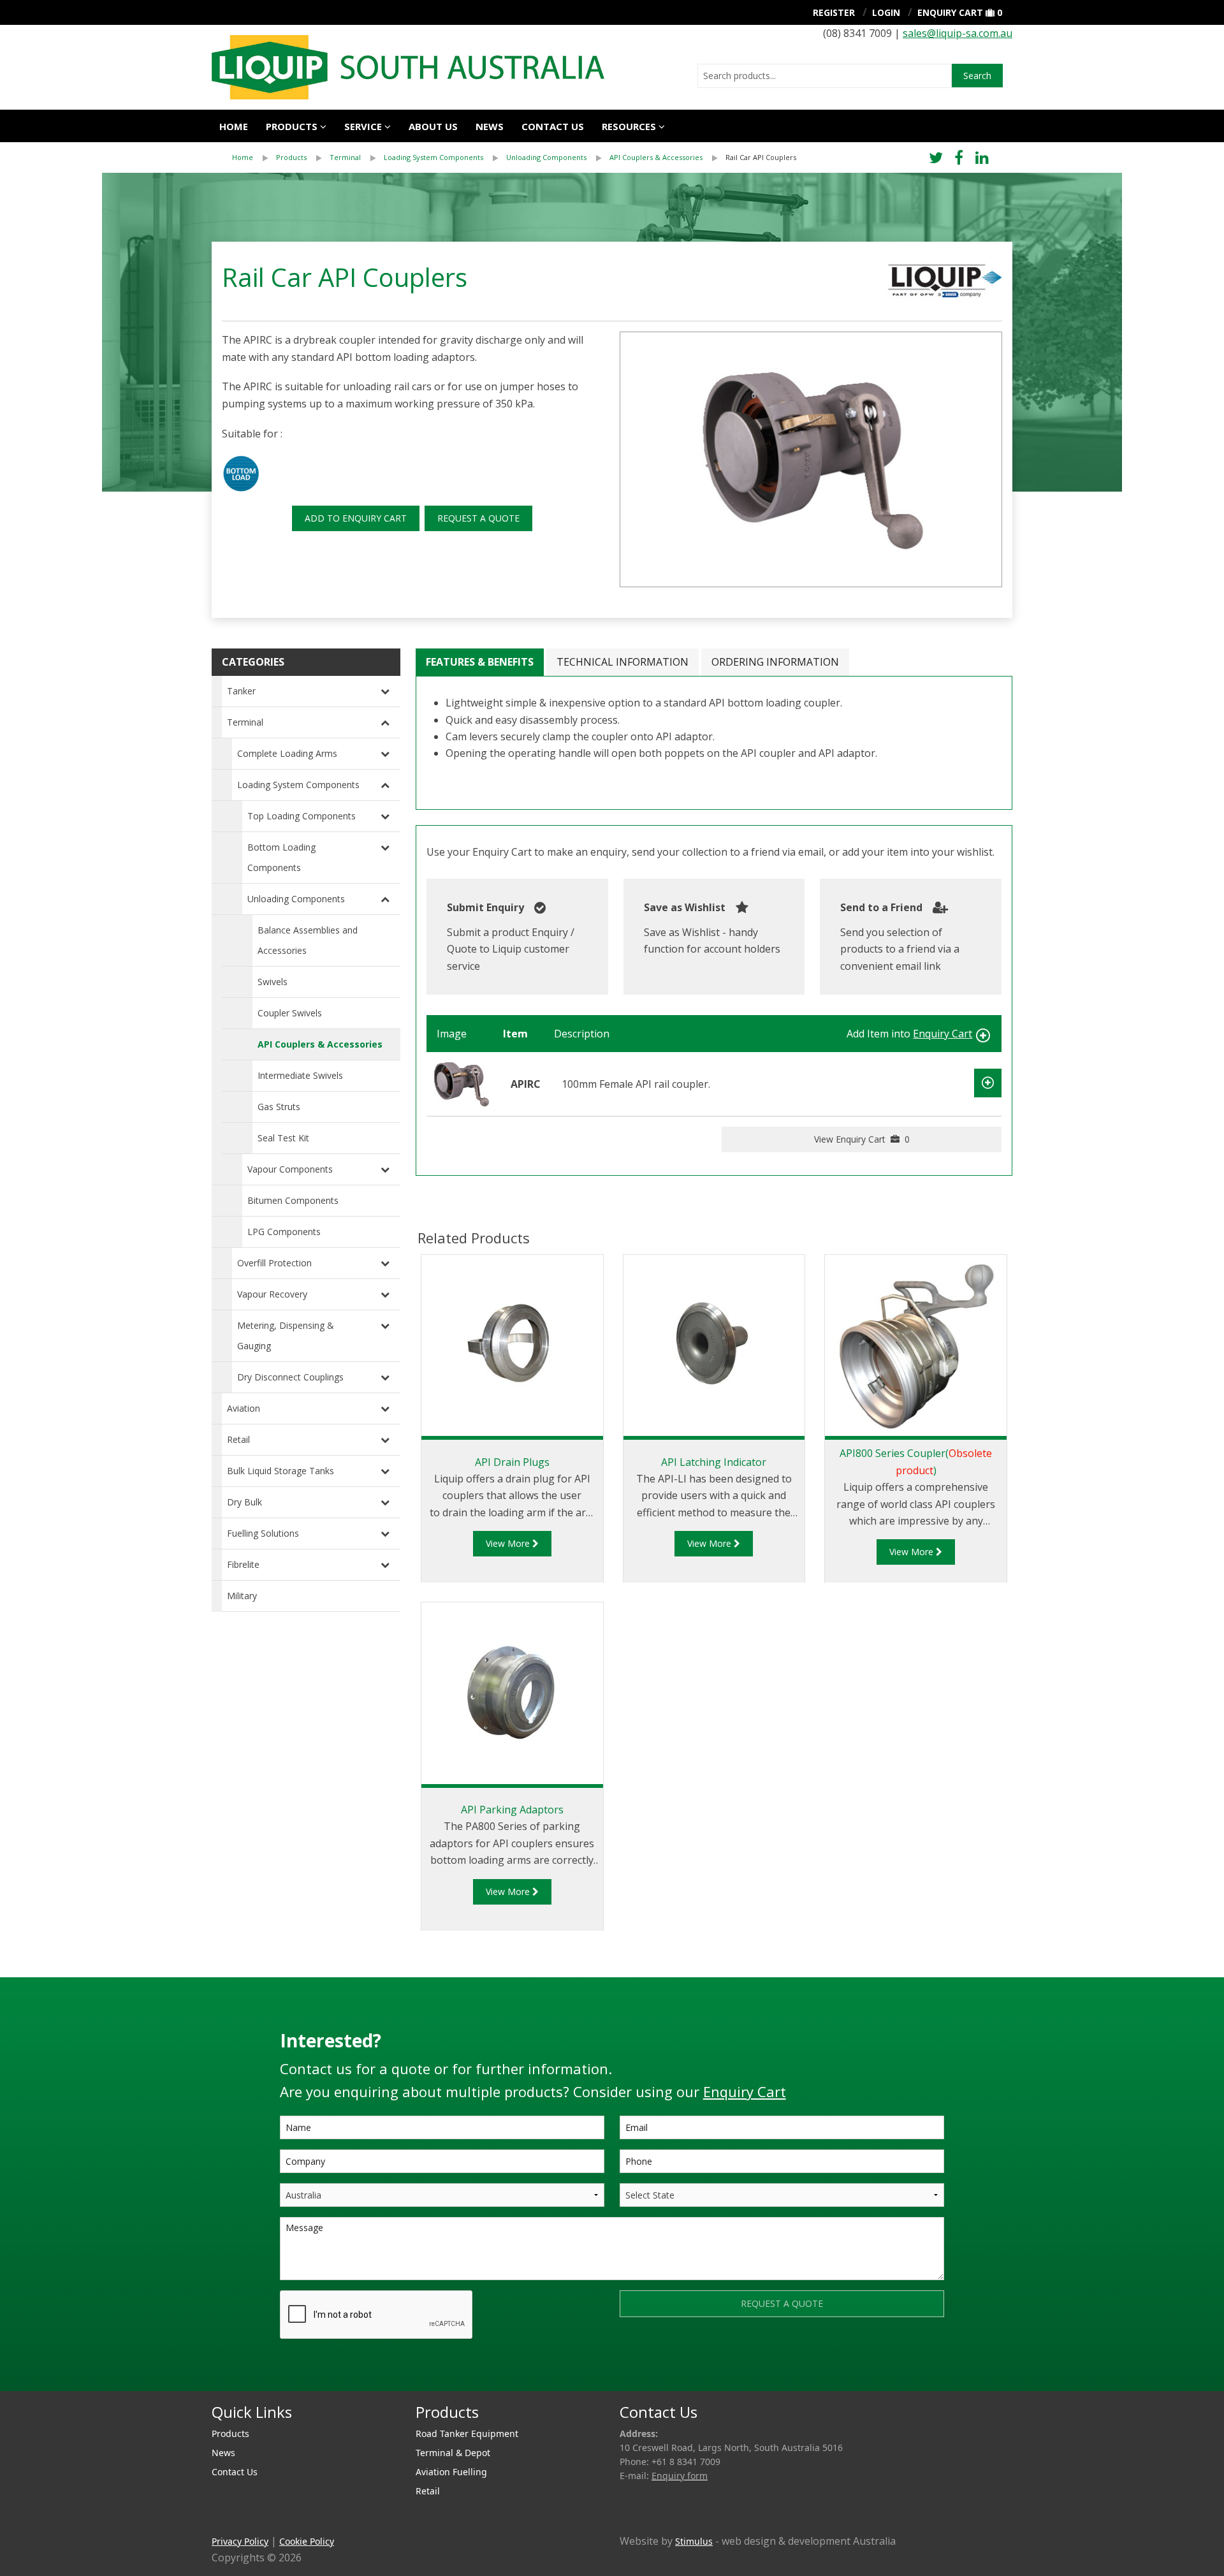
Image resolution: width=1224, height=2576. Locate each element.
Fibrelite (243, 1564)
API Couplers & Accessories (656, 157)
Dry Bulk (244, 1502)
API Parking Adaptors (512, 1810)
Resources (629, 126)
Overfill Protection (274, 1263)
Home (234, 126)
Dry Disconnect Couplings (290, 1377)
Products (292, 126)
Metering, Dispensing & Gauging (286, 1336)
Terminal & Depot (453, 2453)
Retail (238, 1439)
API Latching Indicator (714, 1462)
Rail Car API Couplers (761, 157)
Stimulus (694, 2541)
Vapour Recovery (272, 1294)
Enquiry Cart (950, 12)
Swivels (273, 982)
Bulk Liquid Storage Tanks (280, 1471)
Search (977, 76)
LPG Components (284, 1232)
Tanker (241, 691)
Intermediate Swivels (300, 1075)
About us (433, 126)
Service (363, 126)
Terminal (345, 157)
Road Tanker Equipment (467, 2433)
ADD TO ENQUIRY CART (356, 518)
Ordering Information (775, 662)
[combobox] (825, 76)
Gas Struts (279, 1107)
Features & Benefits (480, 662)
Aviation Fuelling (451, 2472)
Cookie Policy (307, 2541)
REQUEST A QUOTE (478, 518)
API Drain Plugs (512, 1462)
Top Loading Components (302, 816)
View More (509, 1543)
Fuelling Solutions (263, 1533)
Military (242, 1596)
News (490, 126)
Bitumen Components (293, 1200)
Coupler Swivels (290, 1013)
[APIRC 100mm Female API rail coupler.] (461, 1083)
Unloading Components (546, 157)
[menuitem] (254, 157)
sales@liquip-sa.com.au (958, 33)
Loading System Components (433, 157)
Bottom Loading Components (281, 857)
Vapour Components (290, 1169)
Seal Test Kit (283, 1138)
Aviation (244, 1408)
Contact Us (553, 126)
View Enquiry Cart (862, 1139)
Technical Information (623, 662)
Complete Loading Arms (287, 753)
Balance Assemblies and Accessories (308, 940)
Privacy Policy (240, 2541)
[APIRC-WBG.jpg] (811, 459)
